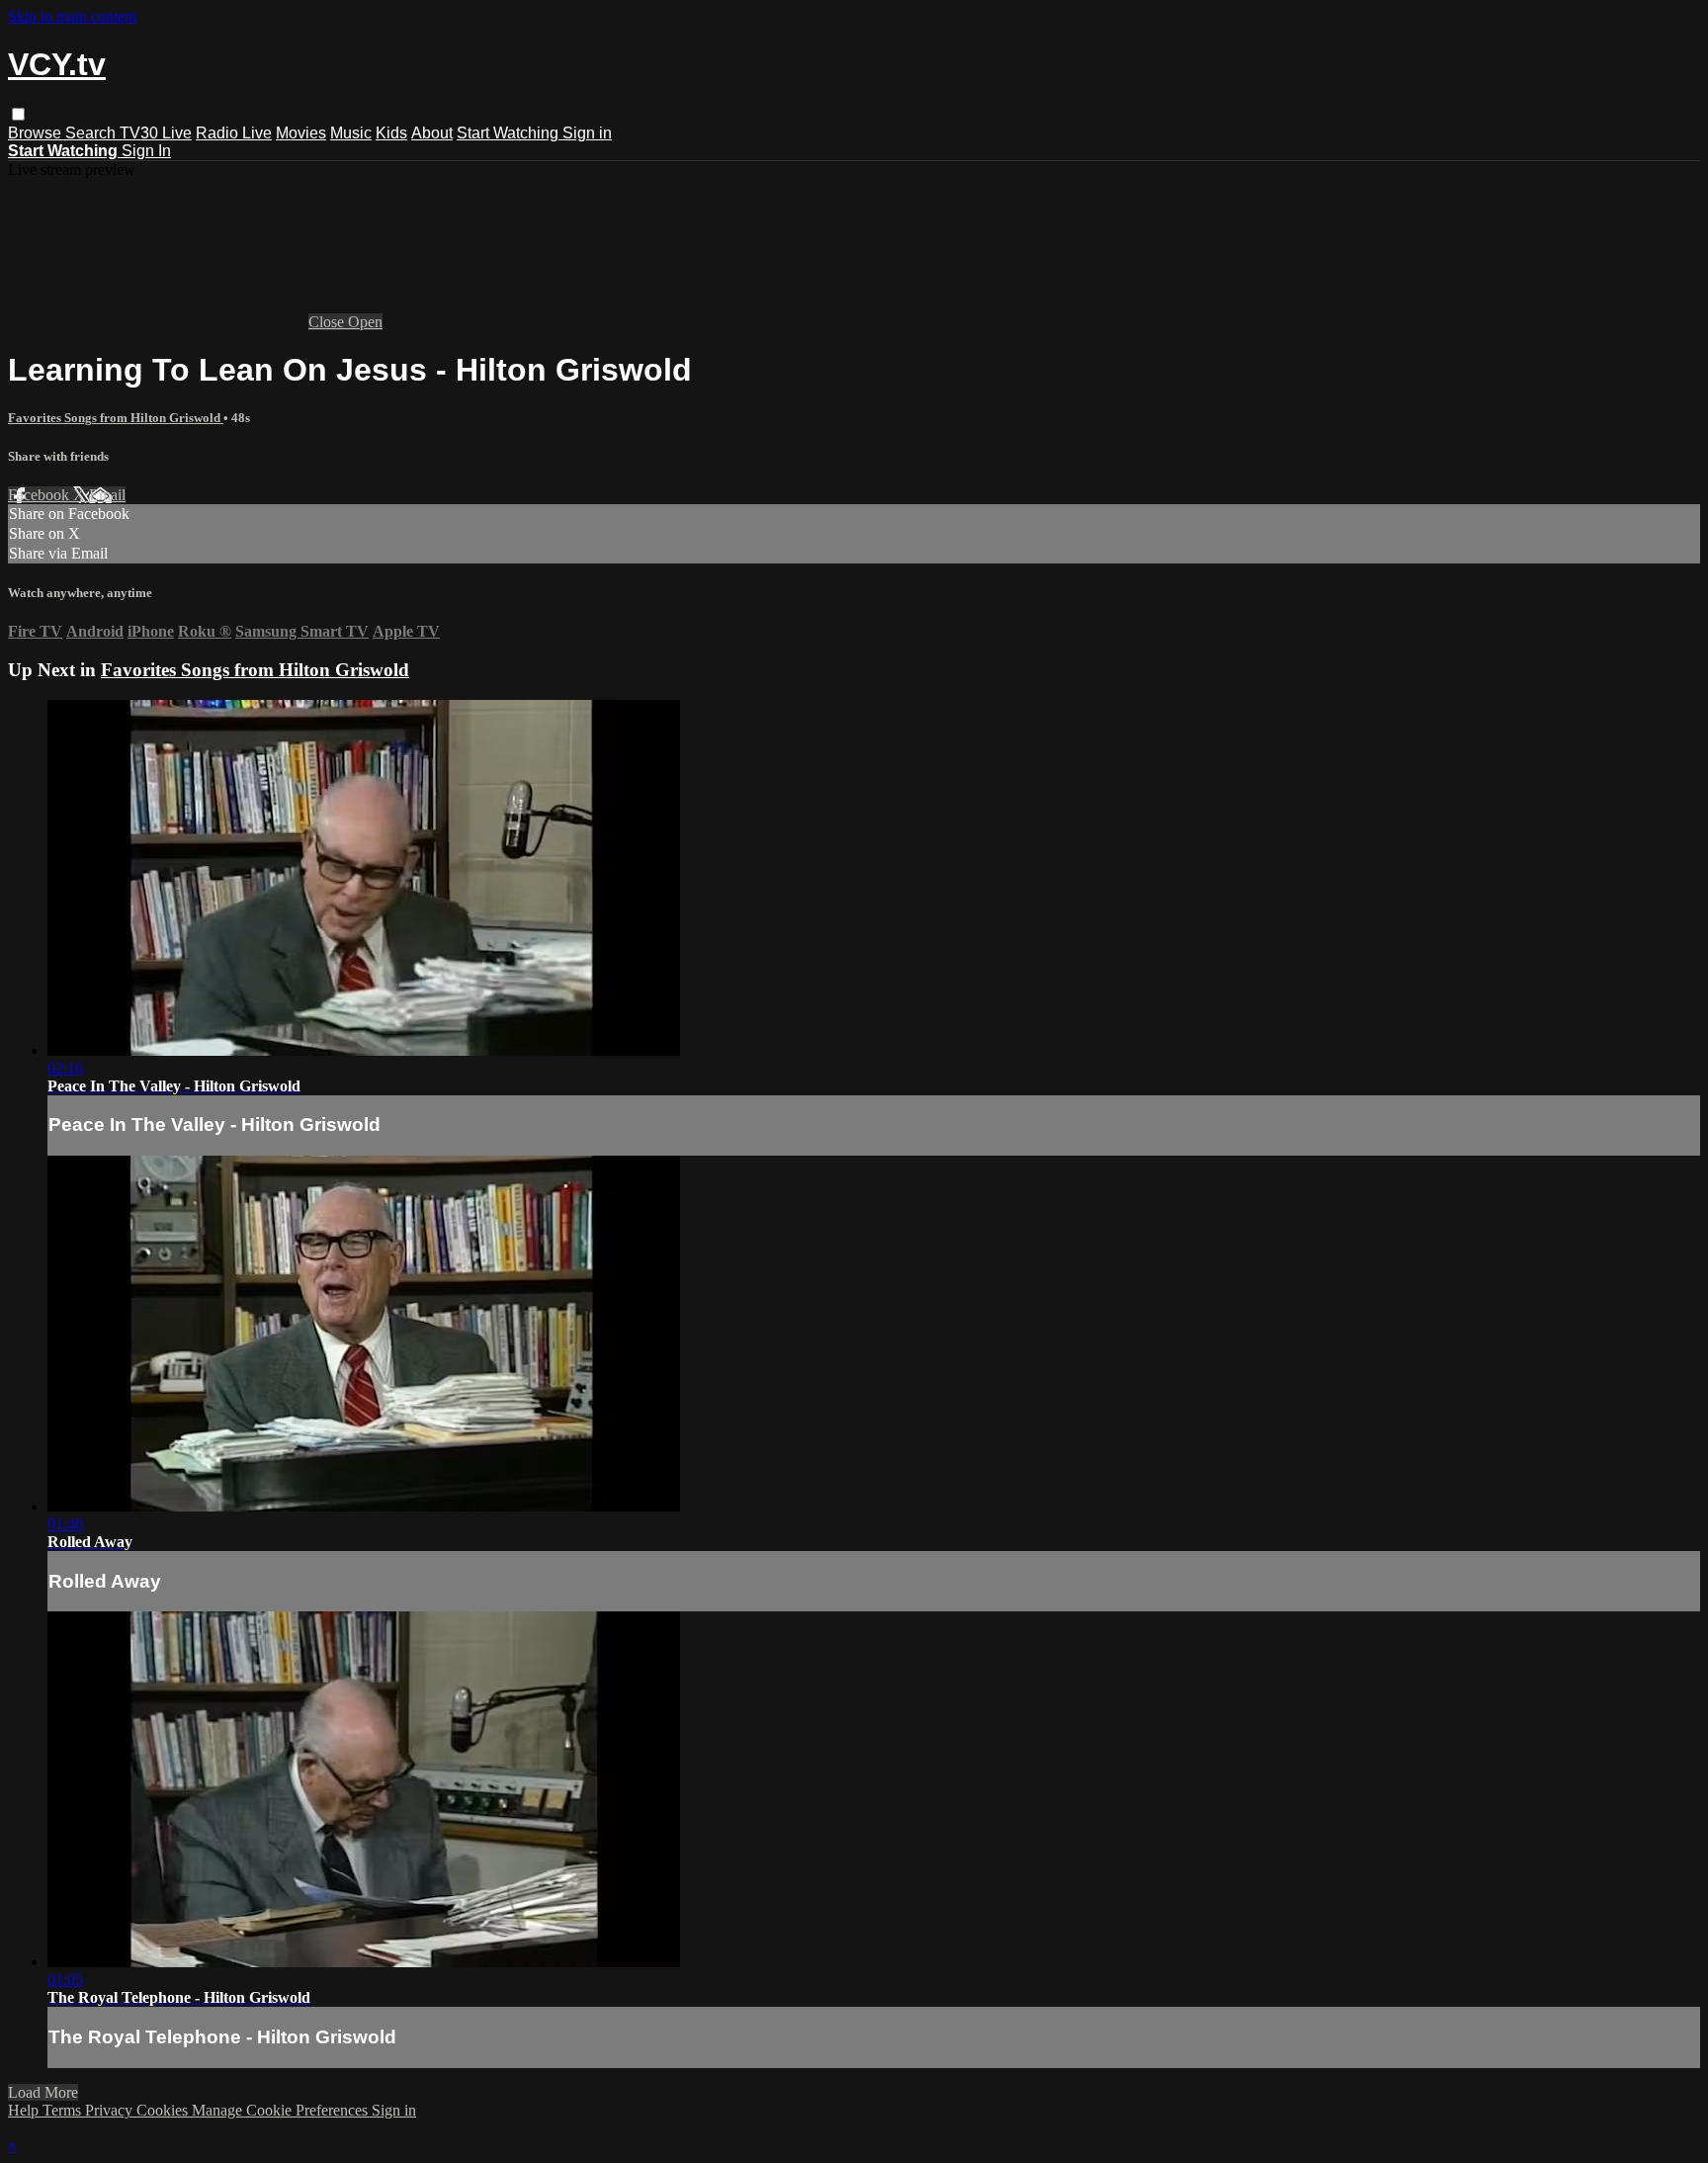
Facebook (41, 495)
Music (351, 133)
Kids (391, 133)
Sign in (587, 133)
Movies (301, 133)
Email (107, 495)
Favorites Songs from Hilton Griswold (116, 418)
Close (328, 322)
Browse (37, 133)
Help (25, 2110)
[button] (18, 114)
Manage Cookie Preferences (282, 2110)
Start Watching (510, 133)
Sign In (146, 151)
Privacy (111, 2110)
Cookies (164, 2110)
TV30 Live (156, 133)
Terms (64, 2110)
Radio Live (234, 133)
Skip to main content (72, 16)
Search (92, 133)
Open (365, 322)
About (432, 133)
